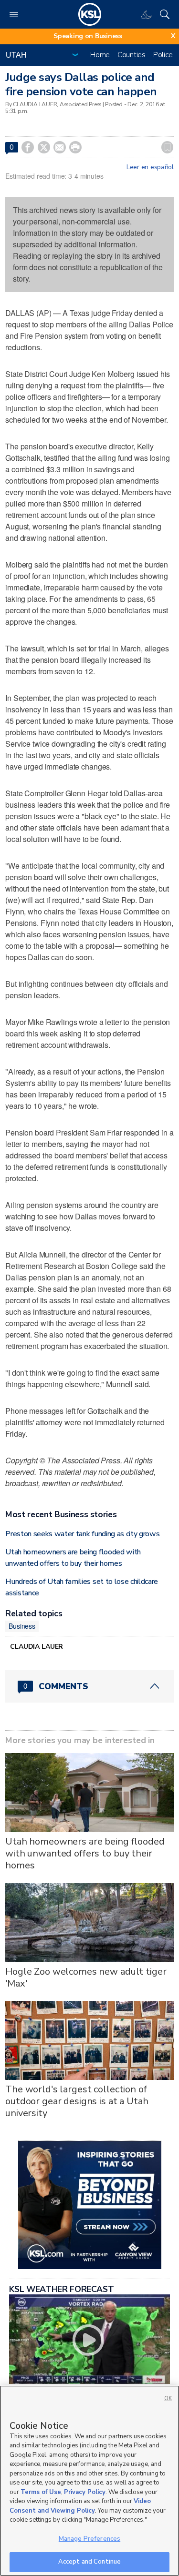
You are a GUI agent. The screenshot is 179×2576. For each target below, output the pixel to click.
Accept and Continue (89, 2562)
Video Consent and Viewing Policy (80, 2506)
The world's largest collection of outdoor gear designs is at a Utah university (77, 2101)
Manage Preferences (89, 2539)
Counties (132, 55)
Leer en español (150, 167)
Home (100, 55)
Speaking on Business (88, 36)
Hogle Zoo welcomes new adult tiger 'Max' (86, 1978)
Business (22, 1626)
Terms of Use (41, 2492)
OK (168, 2399)
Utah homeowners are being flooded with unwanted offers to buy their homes (85, 1853)
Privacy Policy (85, 2492)
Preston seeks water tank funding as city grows (82, 1534)
